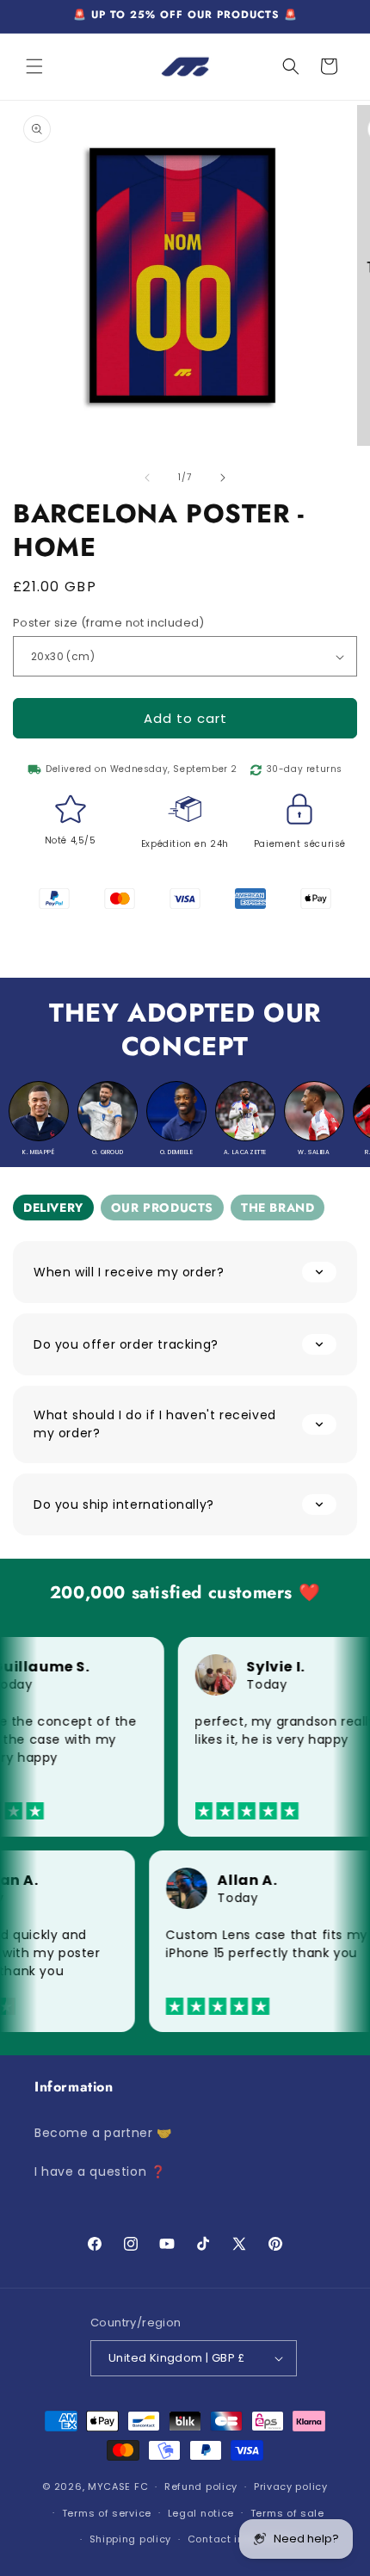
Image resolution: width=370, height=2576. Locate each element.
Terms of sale (287, 2513)
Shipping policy (131, 2539)
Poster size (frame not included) (109, 623)
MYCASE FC (118, 2486)
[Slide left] (147, 478)
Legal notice (201, 2513)
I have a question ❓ (100, 2171)
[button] (34, 66)
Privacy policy (291, 2486)
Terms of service (107, 2513)
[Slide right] (223, 478)
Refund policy (201, 2486)
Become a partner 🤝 (103, 2133)
